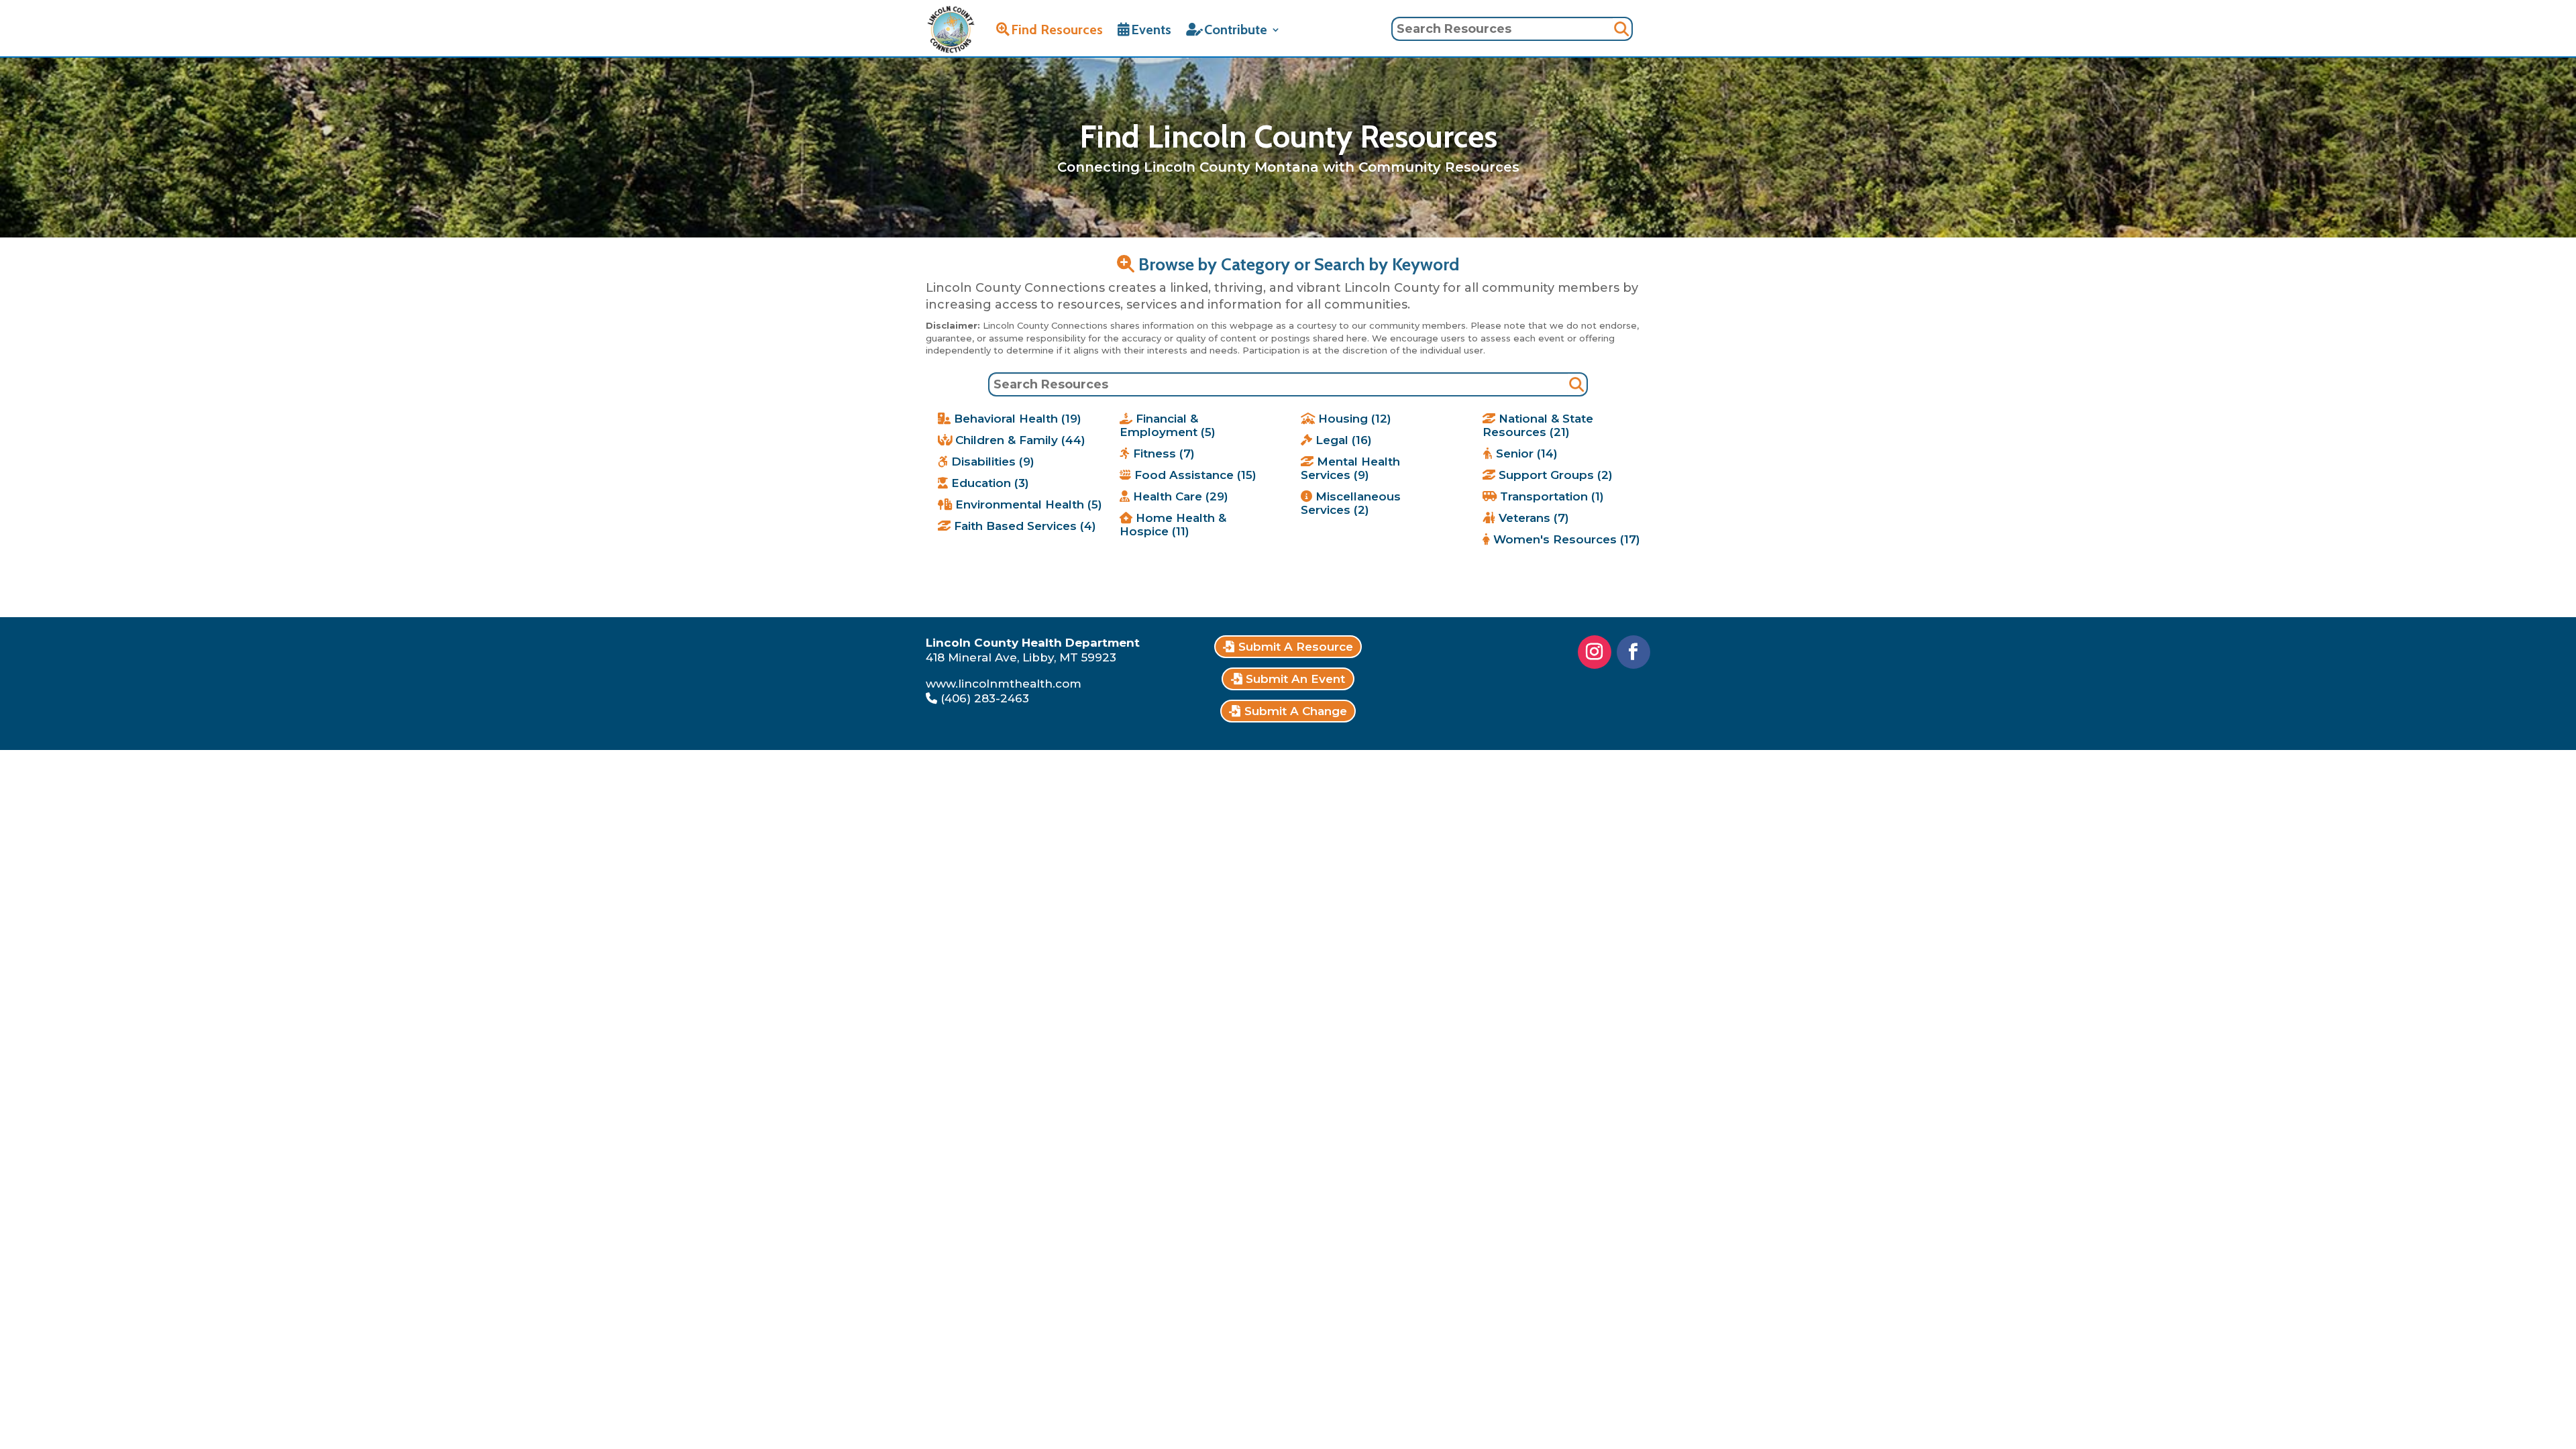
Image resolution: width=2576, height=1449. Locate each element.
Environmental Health (1027, 504)
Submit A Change (1296, 711)
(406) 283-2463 (985, 698)
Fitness (1162, 453)
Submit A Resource (1296, 647)
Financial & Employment (1168, 425)
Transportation (1550, 496)
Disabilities (991, 462)
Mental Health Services (1350, 468)
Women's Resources (1565, 539)
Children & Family (1019, 440)
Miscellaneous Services (1351, 503)
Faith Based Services (1023, 526)
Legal (1342, 440)
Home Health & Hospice (1173, 525)
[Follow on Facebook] (1633, 652)
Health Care (1179, 496)
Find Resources (1057, 30)
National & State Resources (1538, 425)
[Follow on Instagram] (1595, 652)
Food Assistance (1194, 475)
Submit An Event (1295, 679)
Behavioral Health (1016, 419)
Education (988, 483)
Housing (1353, 419)
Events (1151, 30)
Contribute (1236, 30)
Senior (1525, 453)
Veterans (1532, 518)
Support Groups (1554, 475)
